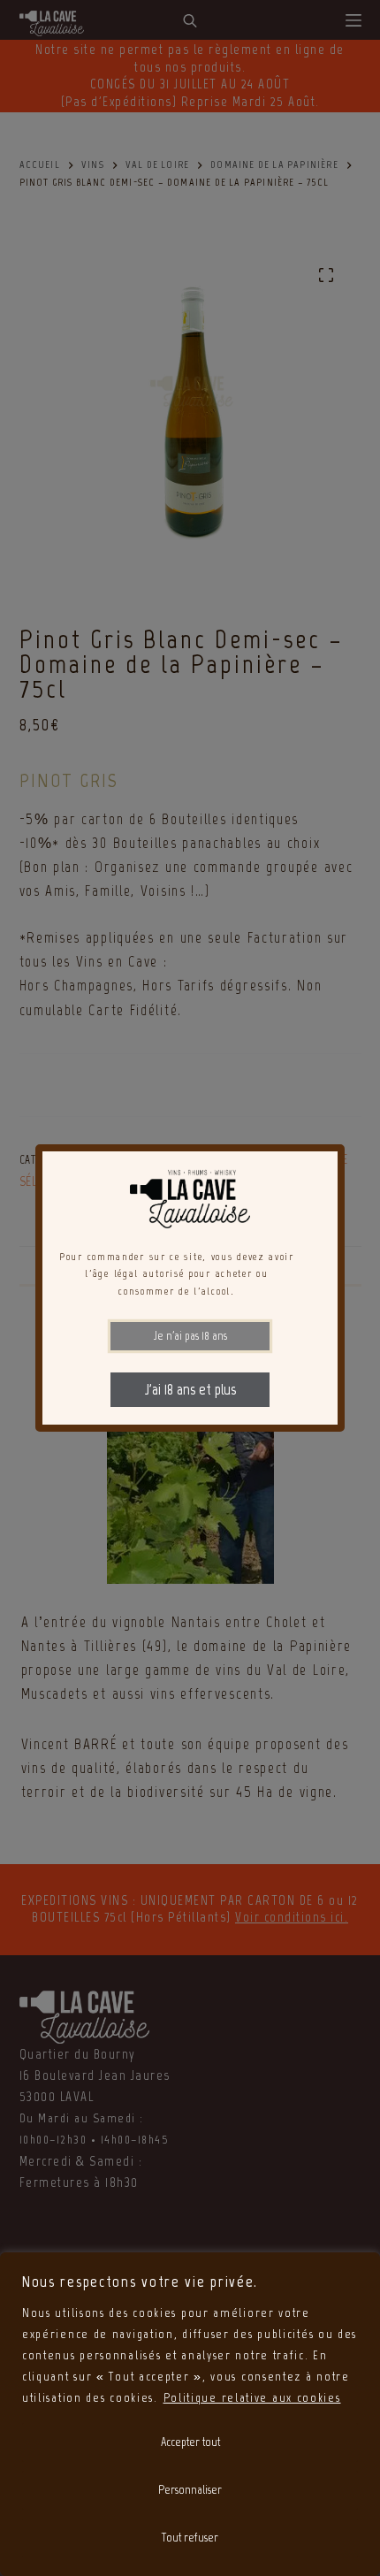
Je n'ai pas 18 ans (190, 1336)
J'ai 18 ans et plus (190, 1389)
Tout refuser (190, 2538)
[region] (190, 2414)
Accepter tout (190, 2442)
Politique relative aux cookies (252, 2398)
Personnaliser (190, 2490)
